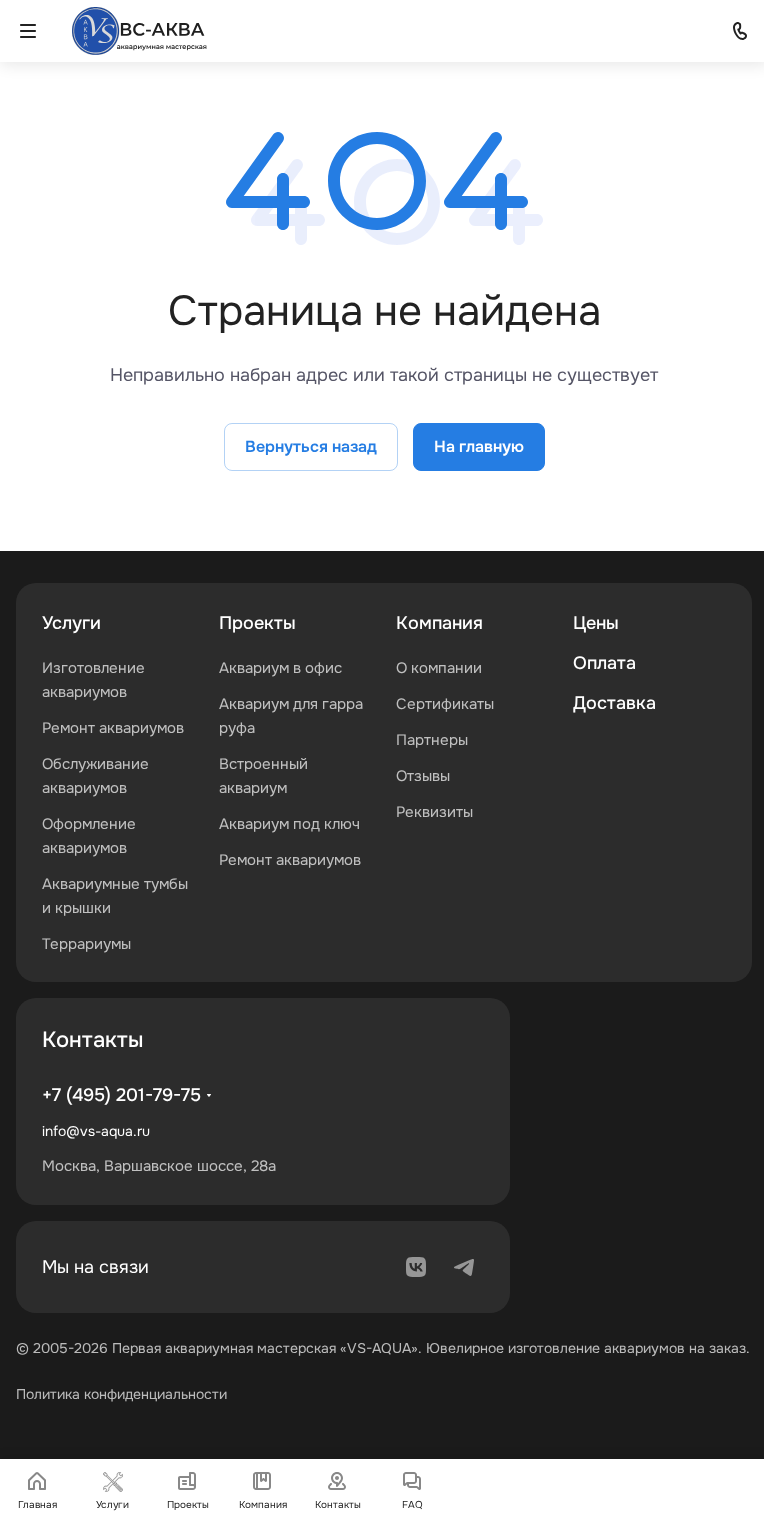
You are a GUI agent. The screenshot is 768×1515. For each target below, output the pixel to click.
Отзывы (423, 776)
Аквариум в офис (280, 668)
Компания (439, 623)
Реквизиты (434, 812)
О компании (439, 668)
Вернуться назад (311, 446)
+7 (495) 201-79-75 (121, 1095)
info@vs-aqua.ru (96, 1131)
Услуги (71, 623)
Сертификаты (445, 704)
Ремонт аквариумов (113, 728)
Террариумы (86, 944)
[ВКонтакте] (416, 1267)
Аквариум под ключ (289, 824)
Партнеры (432, 740)
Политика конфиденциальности (121, 1394)
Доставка (614, 703)
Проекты (257, 623)
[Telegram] (464, 1267)
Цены (596, 623)
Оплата (604, 663)
